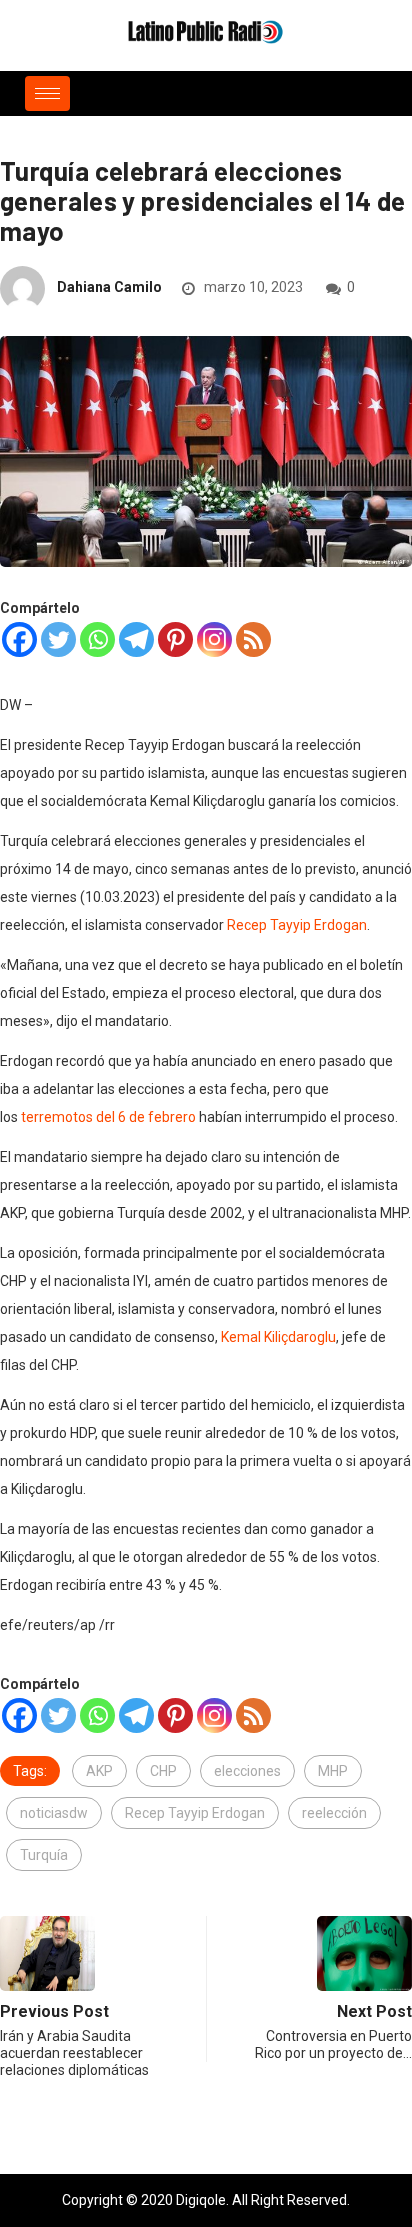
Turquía (44, 1855)
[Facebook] (19, 639)
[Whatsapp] (97, 639)
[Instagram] (214, 639)
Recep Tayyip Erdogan (297, 925)
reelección (334, 1813)
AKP (99, 1771)
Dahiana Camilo (109, 287)
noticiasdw (54, 1813)
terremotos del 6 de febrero (108, 1117)
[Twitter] (58, 639)
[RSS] (253, 639)
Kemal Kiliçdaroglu (278, 1337)
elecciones (247, 1771)
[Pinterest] (175, 639)
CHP (163, 1771)
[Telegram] (136, 639)
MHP (333, 1771)
